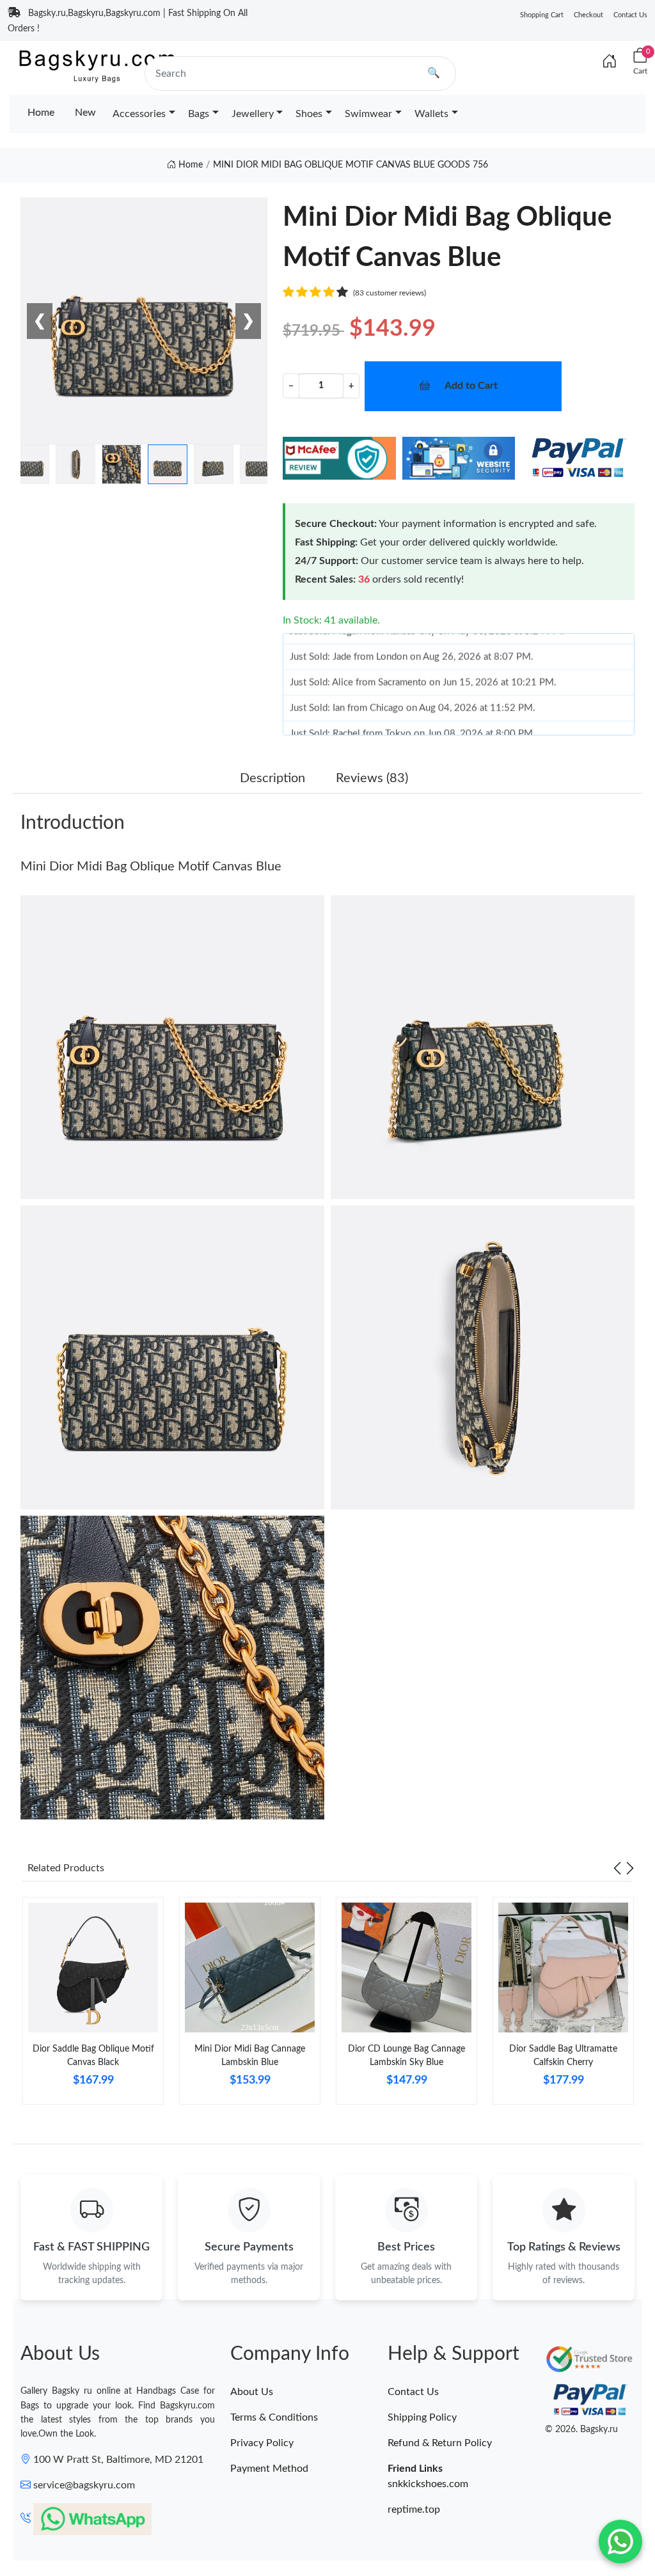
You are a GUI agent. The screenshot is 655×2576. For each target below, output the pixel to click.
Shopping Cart (542, 15)
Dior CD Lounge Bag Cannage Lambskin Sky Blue (406, 2056)
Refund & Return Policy (440, 2443)
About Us (252, 2392)
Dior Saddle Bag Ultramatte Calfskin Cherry (563, 2056)
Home (41, 113)
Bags (199, 114)
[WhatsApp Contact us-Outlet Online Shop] (620, 2541)
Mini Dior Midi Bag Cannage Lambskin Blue (250, 2056)
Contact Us (630, 15)
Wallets (431, 114)
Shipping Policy (422, 2417)
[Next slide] (630, 1868)
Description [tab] (272, 778)
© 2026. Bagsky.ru (581, 2430)
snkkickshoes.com (428, 2484)
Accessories (139, 114)
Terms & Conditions (274, 2417)
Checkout (588, 15)
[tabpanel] (93, 2006)
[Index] (610, 62)
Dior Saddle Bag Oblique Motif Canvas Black (93, 2056)
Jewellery (253, 114)
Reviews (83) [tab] (372, 778)
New (85, 113)
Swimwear (368, 114)
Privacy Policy (262, 2443)
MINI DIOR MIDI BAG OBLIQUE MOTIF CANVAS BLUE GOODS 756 (351, 165)
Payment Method (269, 2469)
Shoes (309, 114)
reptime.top (414, 2509)
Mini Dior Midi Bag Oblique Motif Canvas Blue (151, 867)
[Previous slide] (617, 1868)
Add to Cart (471, 386)
